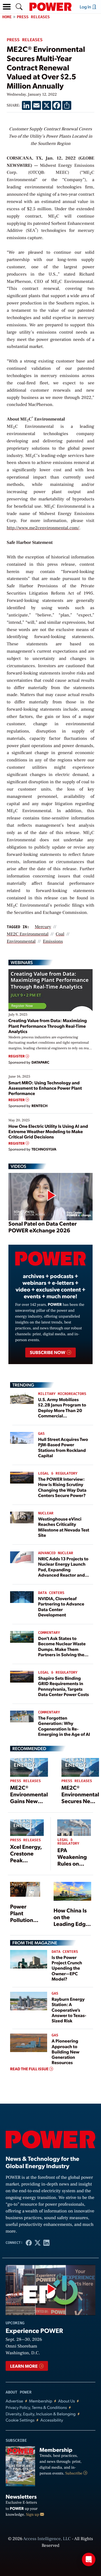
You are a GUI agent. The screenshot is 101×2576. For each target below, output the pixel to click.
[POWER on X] (37, 2243)
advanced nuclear (56, 1553)
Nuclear (46, 1513)
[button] (7, 7)
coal (60, 934)
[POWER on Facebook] (29, 2243)
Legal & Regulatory (58, 1474)
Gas (41, 1434)
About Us (66, 2401)
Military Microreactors (62, 1394)
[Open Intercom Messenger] (89, 2559)
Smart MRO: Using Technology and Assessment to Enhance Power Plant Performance (45, 1088)
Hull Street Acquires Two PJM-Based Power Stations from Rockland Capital (63, 1447)
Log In (86, 7)
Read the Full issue (30, 2069)
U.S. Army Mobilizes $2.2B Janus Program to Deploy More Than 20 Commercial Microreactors (62, 1410)
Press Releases (33, 17)
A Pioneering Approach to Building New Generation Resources (66, 2051)
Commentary (49, 1633)
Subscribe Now (48, 1352)
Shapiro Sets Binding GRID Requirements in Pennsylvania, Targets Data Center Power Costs (64, 1686)
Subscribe (74, 2473)
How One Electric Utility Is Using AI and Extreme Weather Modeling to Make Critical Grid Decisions (48, 1131)
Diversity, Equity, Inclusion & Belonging (41, 2414)
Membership (41, 2401)
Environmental (21, 942)
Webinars (22, 962)
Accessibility (52, 2420)
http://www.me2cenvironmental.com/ (43, 528)
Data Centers (51, 1593)
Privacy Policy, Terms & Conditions (36, 2407)
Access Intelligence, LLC (47, 2539)
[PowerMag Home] (50, 7)
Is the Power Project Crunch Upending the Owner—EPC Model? (67, 1968)
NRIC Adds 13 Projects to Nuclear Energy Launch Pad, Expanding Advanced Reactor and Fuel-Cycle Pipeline (63, 1569)
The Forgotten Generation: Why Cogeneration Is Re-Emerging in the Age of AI (64, 1726)
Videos (18, 1166)
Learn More (24, 2366)
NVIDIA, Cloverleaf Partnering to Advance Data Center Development (61, 1606)
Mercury (43, 927)
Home (7, 17)
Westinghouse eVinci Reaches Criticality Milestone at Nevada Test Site (64, 1527)
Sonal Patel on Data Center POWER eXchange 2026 (43, 1227)
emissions (53, 942)
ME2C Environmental (28, 934)
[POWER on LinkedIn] (46, 2243)
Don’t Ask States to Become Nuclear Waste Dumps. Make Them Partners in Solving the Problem (62, 1649)
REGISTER (17, 1056)
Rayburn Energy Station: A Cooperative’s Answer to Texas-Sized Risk (69, 2010)
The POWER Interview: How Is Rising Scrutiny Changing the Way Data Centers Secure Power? (62, 1487)
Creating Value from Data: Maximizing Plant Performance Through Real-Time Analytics (48, 1026)
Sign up (33, 2515)
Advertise (14, 2401)
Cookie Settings (20, 2420)
